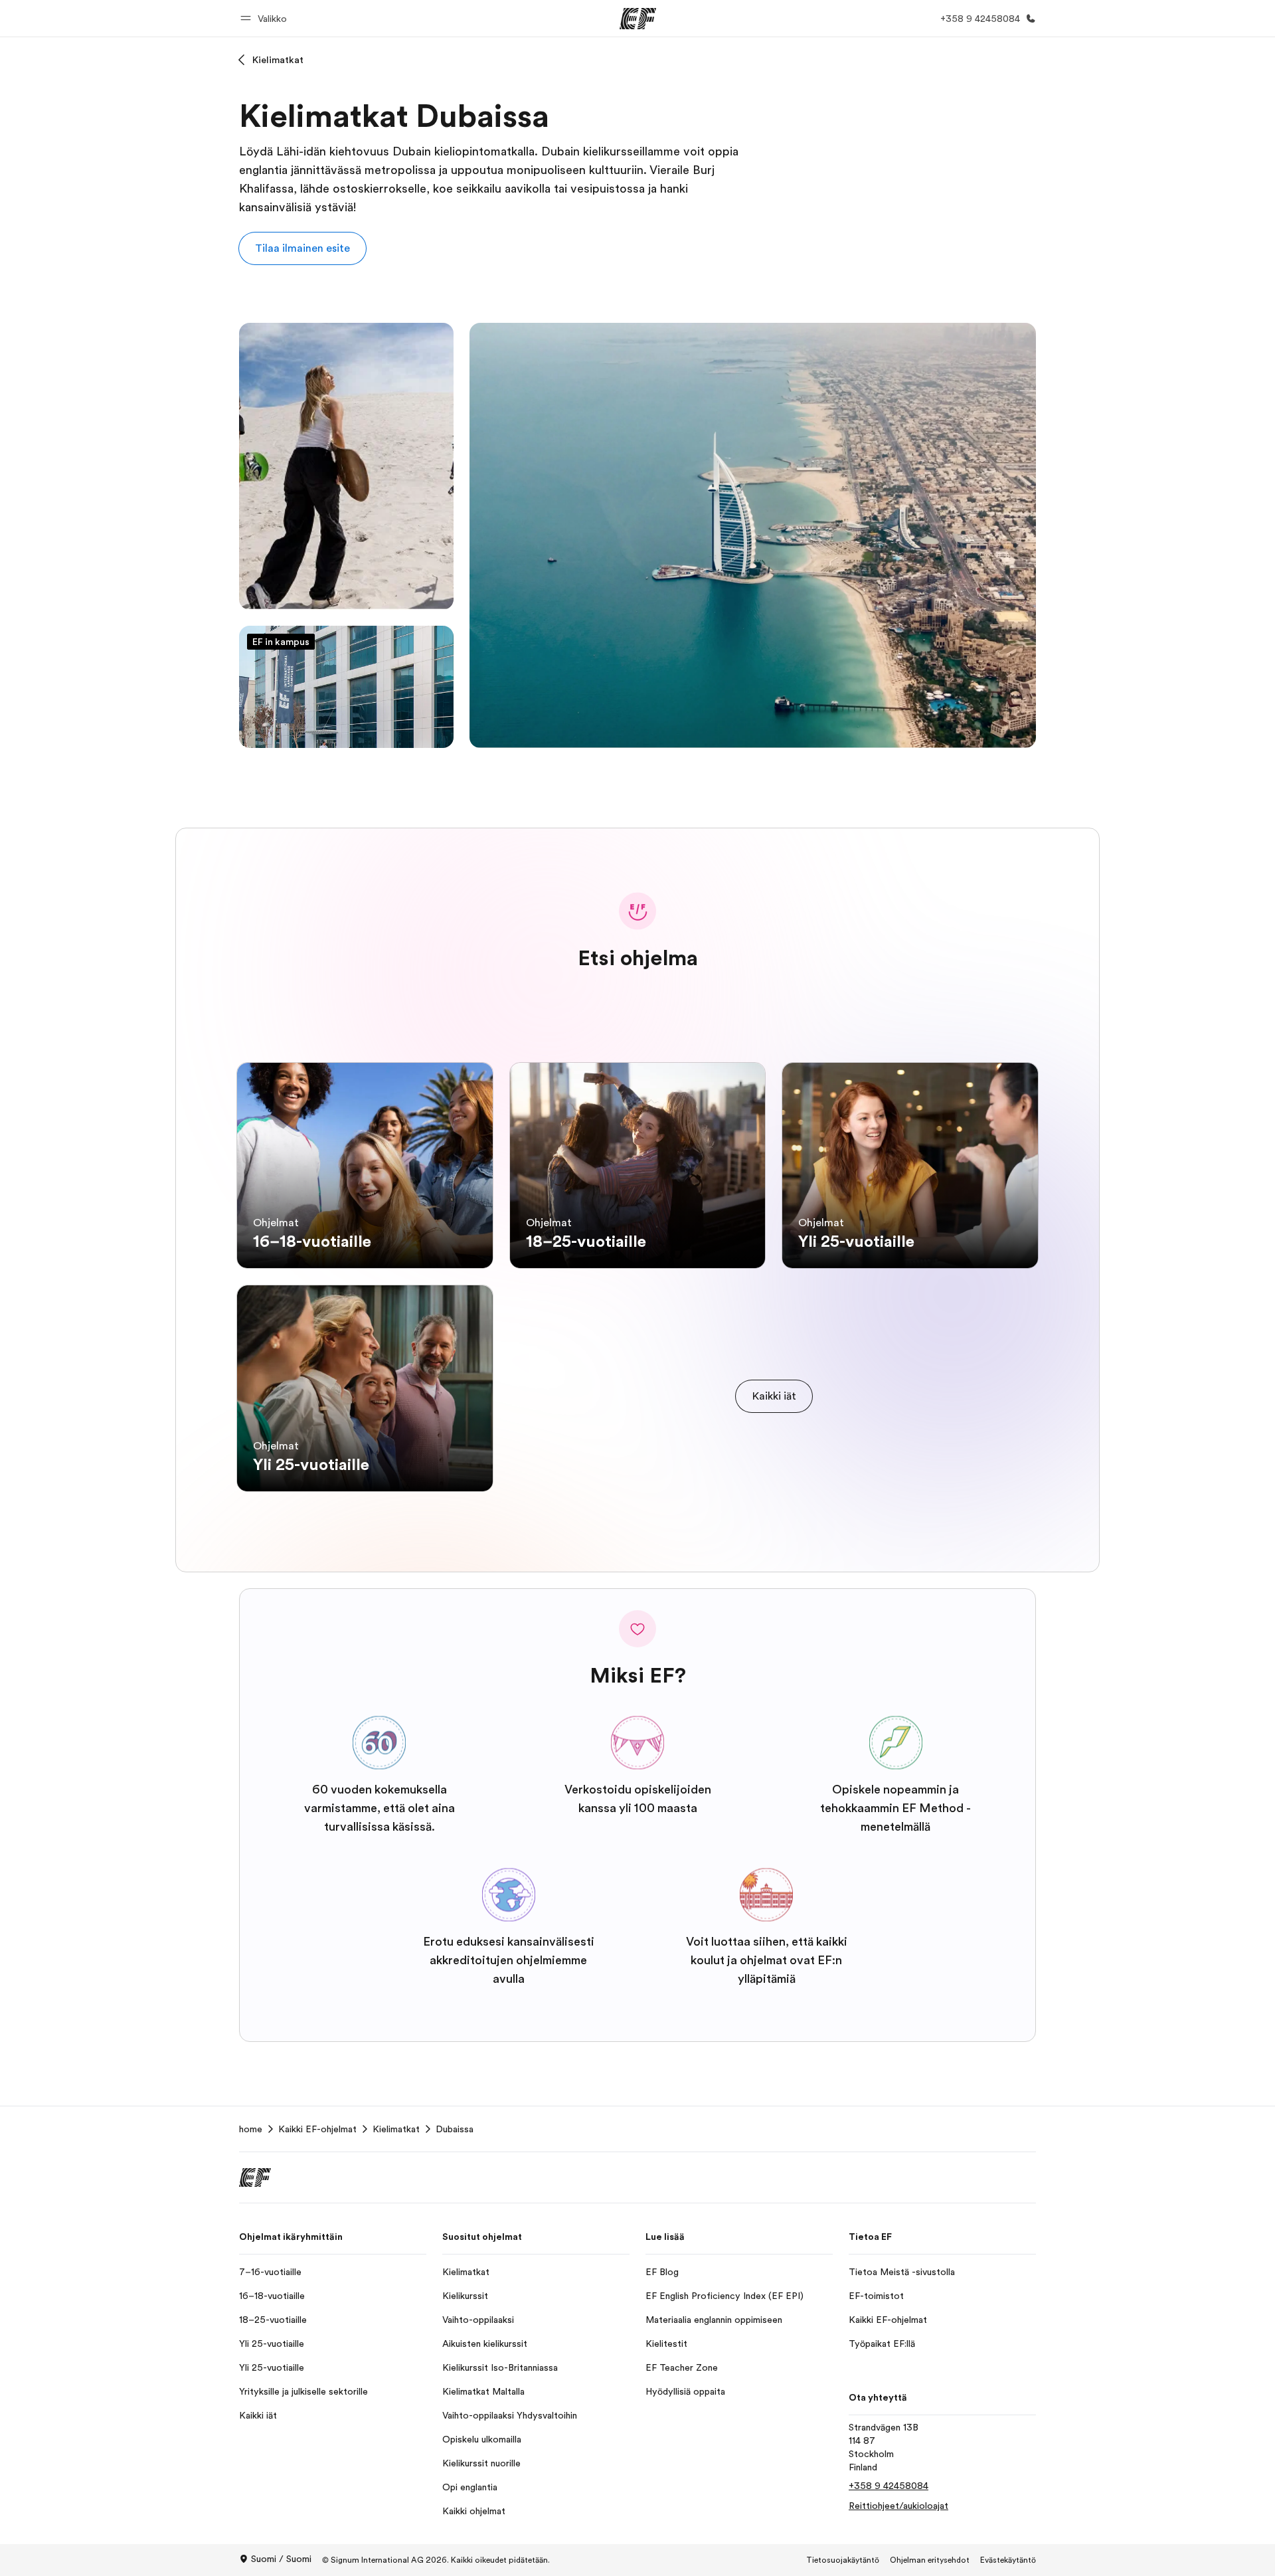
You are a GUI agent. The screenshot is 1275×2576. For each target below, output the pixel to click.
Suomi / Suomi (281, 2559)
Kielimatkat (278, 60)
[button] (266, 18)
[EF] (638, 19)
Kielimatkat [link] (396, 2129)
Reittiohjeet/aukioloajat (898, 2506)
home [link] (251, 2129)
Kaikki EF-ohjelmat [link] (317, 2129)
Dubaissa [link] (455, 2129)
